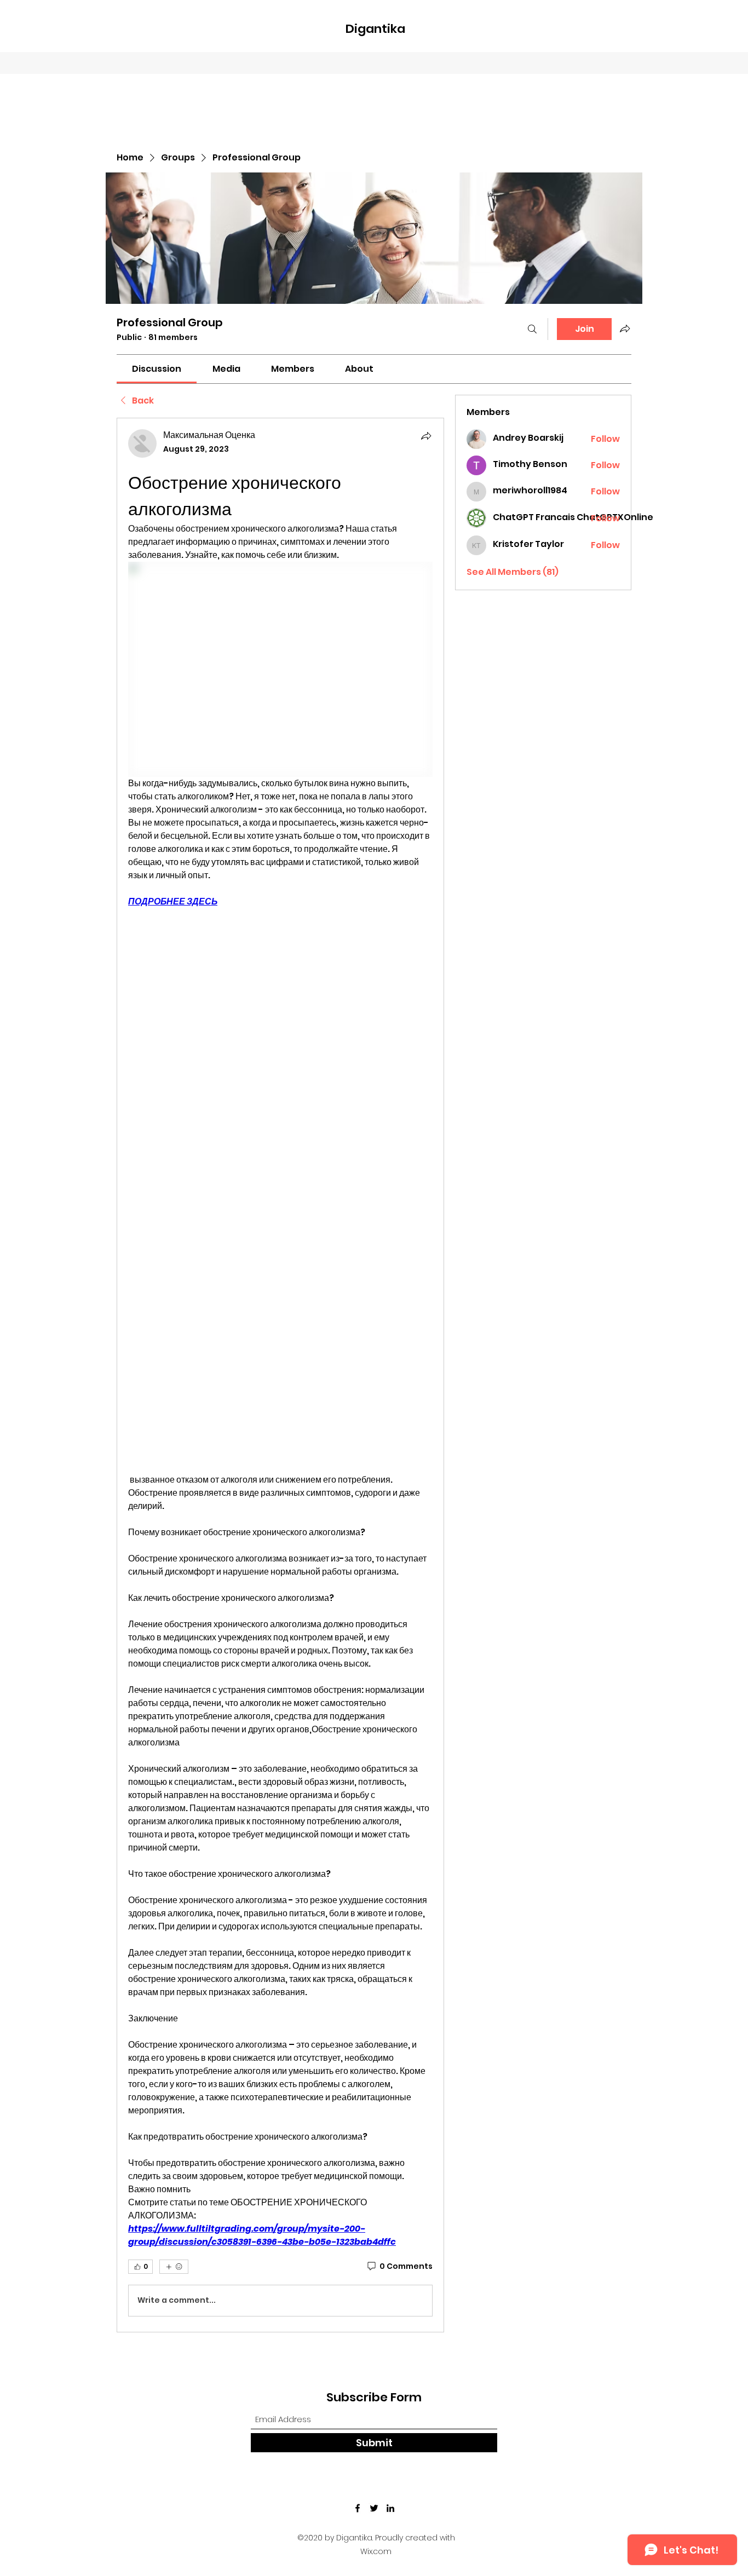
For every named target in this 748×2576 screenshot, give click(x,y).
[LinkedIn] (390, 2508)
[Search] (532, 329)
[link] (157, 369)
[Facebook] (358, 2508)
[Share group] (625, 329)
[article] (280, 1375)
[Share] (426, 436)
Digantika (375, 29)
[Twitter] (374, 2508)
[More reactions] (174, 2267)
